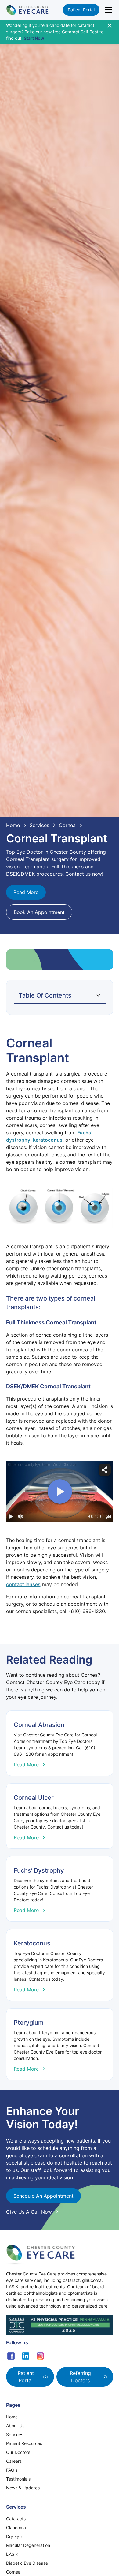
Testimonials (18, 2479)
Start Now (34, 38)
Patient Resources (24, 2443)
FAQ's (12, 2470)
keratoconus (48, 1140)
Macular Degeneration (28, 2545)
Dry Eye (14, 2536)
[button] (107, 10)
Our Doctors (18, 2452)
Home (12, 2417)
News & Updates (23, 2488)
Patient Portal (81, 10)
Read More (26, 892)
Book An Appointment (39, 912)
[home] (27, 10)
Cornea (13, 2572)
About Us (15, 2426)
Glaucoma (16, 2527)
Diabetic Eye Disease (27, 2563)
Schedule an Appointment (43, 2196)
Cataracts (16, 2519)
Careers (14, 2461)
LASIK (12, 2554)
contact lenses (23, 1584)
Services (15, 2434)
